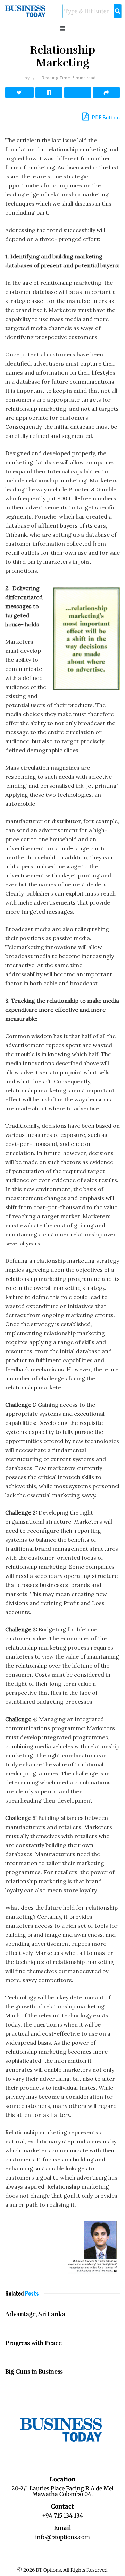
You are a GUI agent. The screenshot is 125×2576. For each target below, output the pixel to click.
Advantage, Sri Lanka (35, 2314)
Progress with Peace (33, 2343)
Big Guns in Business (34, 2372)
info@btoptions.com (62, 2537)
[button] (62, 29)
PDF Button (105, 117)
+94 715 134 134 (62, 2515)
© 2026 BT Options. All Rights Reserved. (63, 2570)
